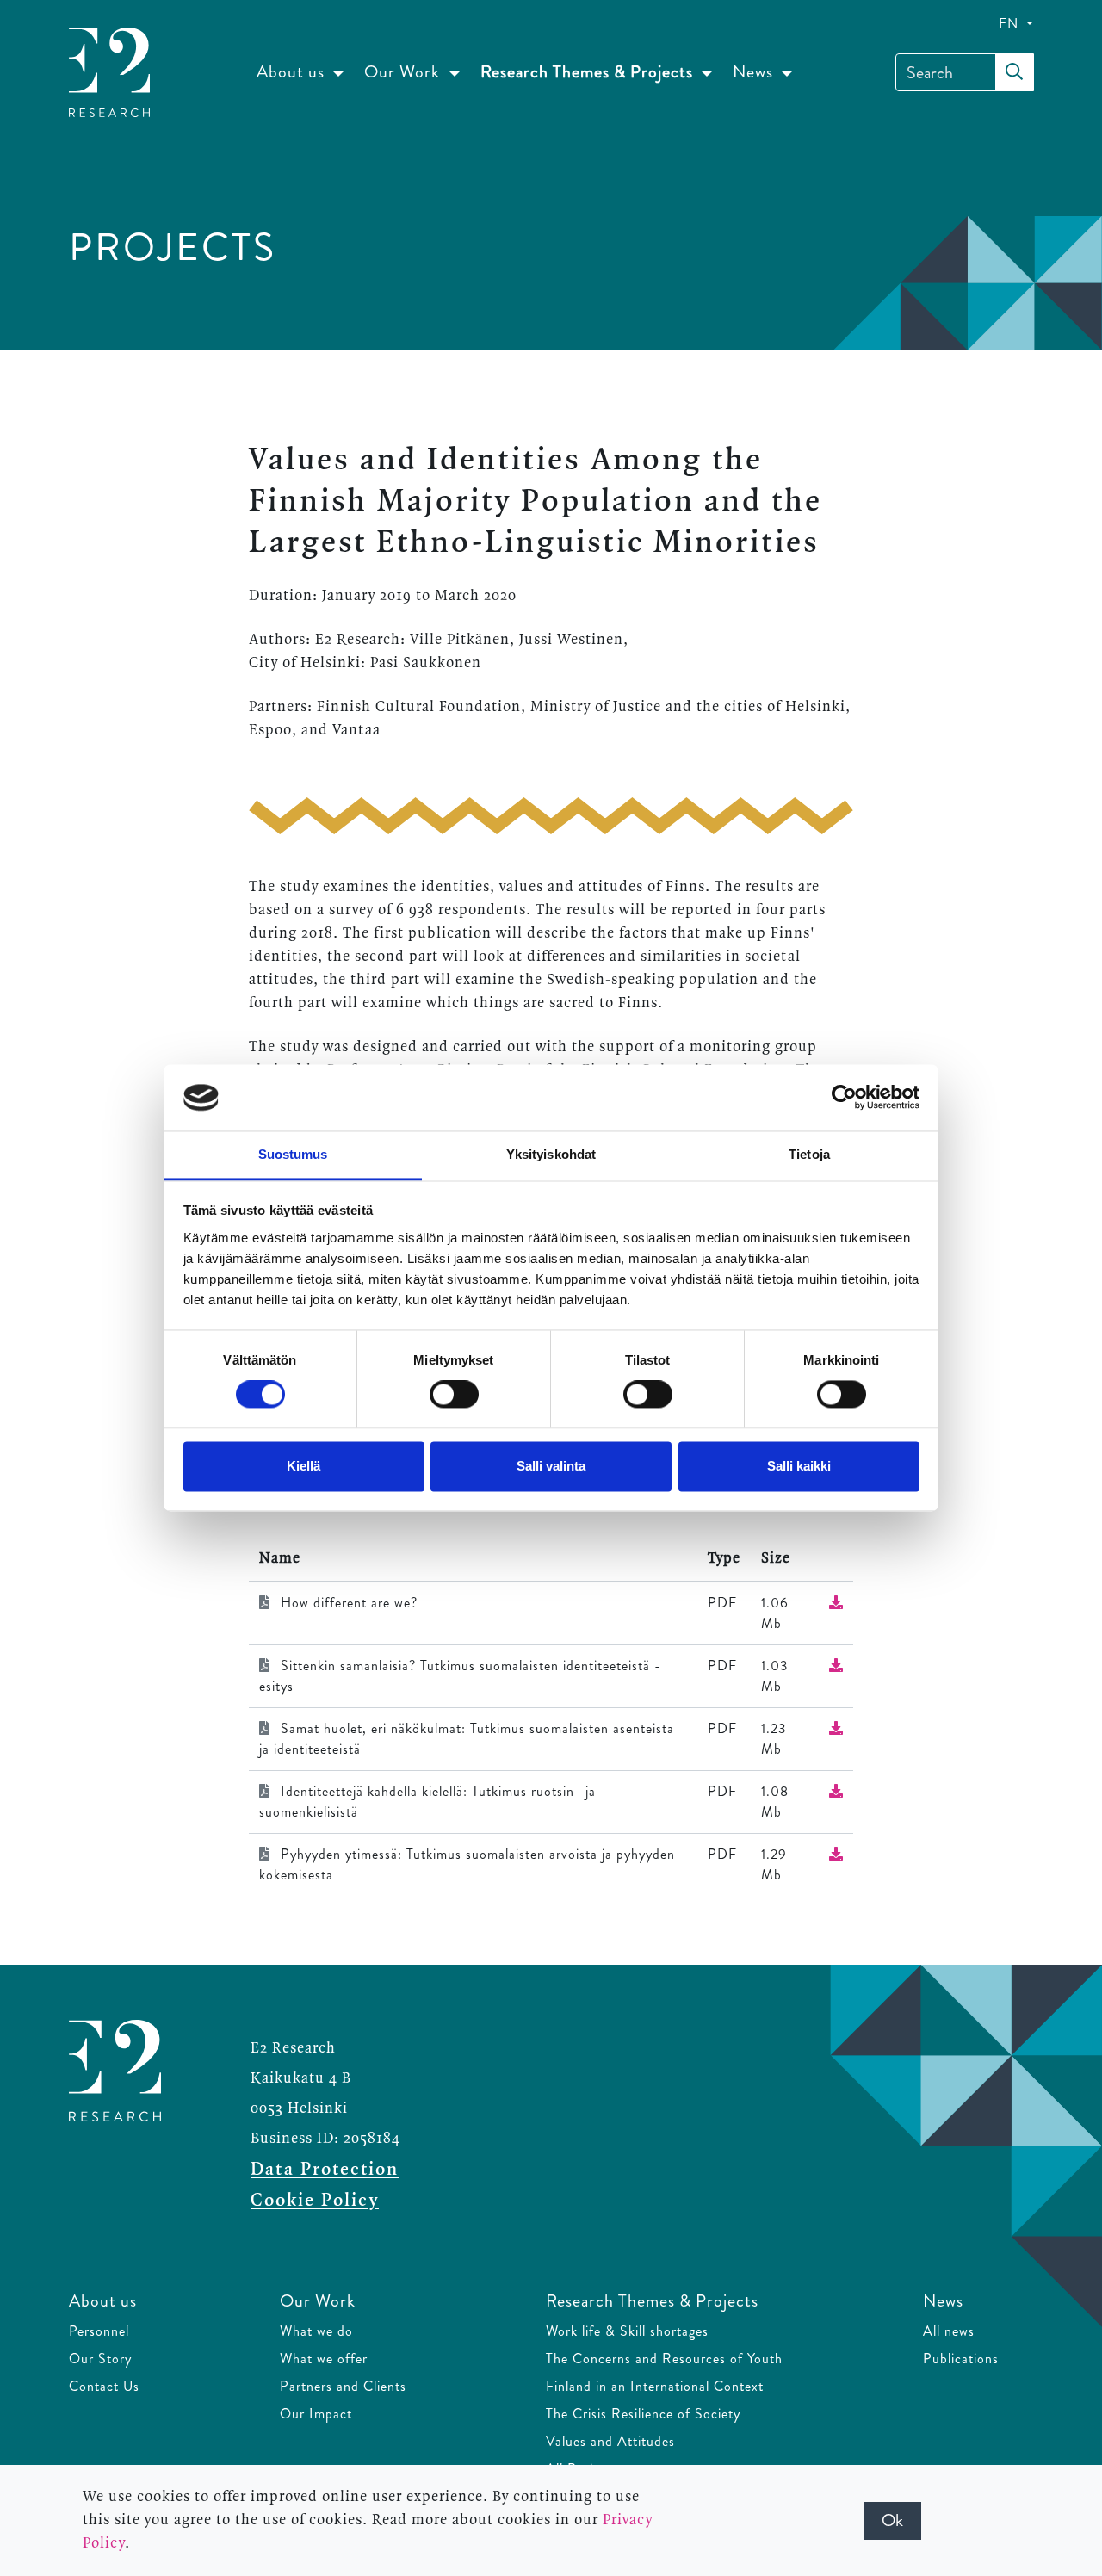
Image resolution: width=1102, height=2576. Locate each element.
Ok (892, 2520)
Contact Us (104, 2386)
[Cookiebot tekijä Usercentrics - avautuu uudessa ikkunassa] (844, 1098)
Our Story (100, 2359)
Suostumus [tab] (293, 1154)
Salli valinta (551, 1466)
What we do (316, 2331)
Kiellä (303, 1466)
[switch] (454, 1395)
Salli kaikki (799, 1466)
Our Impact (316, 2414)
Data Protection (325, 2170)
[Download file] (836, 1603)
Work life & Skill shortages (627, 2331)
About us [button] (293, 72)
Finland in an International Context (655, 2386)
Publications (961, 2359)
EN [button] (1011, 24)
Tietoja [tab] (809, 1154)
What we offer (324, 2359)
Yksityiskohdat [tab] (551, 1154)
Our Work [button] (404, 72)
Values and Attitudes (610, 2441)
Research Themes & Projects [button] (589, 72)
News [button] (755, 72)
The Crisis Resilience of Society (643, 2414)
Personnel (99, 2331)
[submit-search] (1014, 72)
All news (949, 2331)
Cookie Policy (315, 2201)
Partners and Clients (343, 2386)
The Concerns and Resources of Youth (664, 2359)
